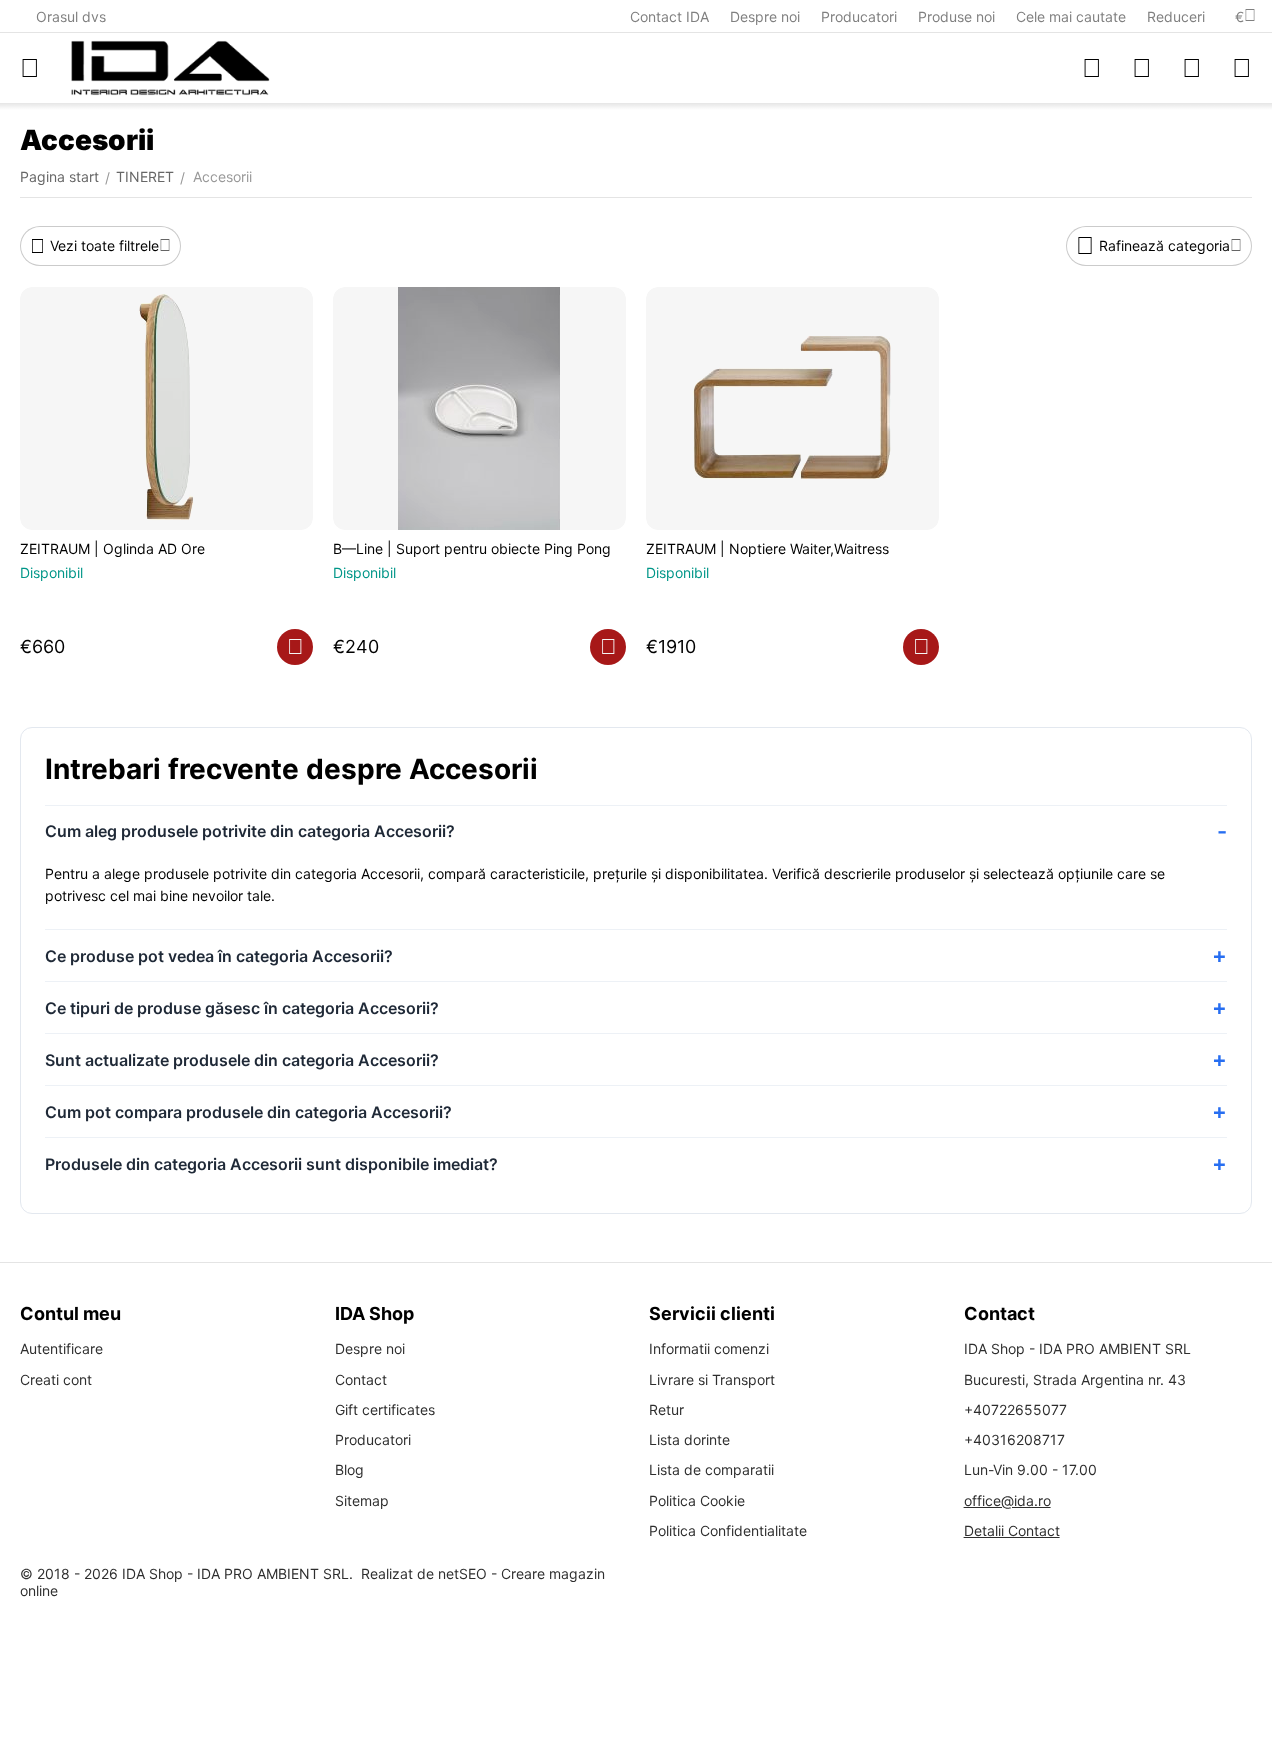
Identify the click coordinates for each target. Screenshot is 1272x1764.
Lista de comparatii (711, 1469)
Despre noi (765, 16)
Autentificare (61, 1348)
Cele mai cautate (1071, 16)
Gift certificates (385, 1409)
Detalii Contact (1012, 1530)
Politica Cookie (697, 1500)
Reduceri (1176, 16)
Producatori (859, 16)
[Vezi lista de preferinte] (1142, 68)
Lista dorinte (689, 1439)
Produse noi (956, 16)
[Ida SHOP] (170, 68)
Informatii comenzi (709, 1348)
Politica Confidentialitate (728, 1530)
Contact (361, 1379)
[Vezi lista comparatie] (1092, 68)
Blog (349, 1469)
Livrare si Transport (712, 1379)
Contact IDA (669, 16)
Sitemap (362, 1500)
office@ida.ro (1007, 1500)
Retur (666, 1409)
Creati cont (56, 1379)
